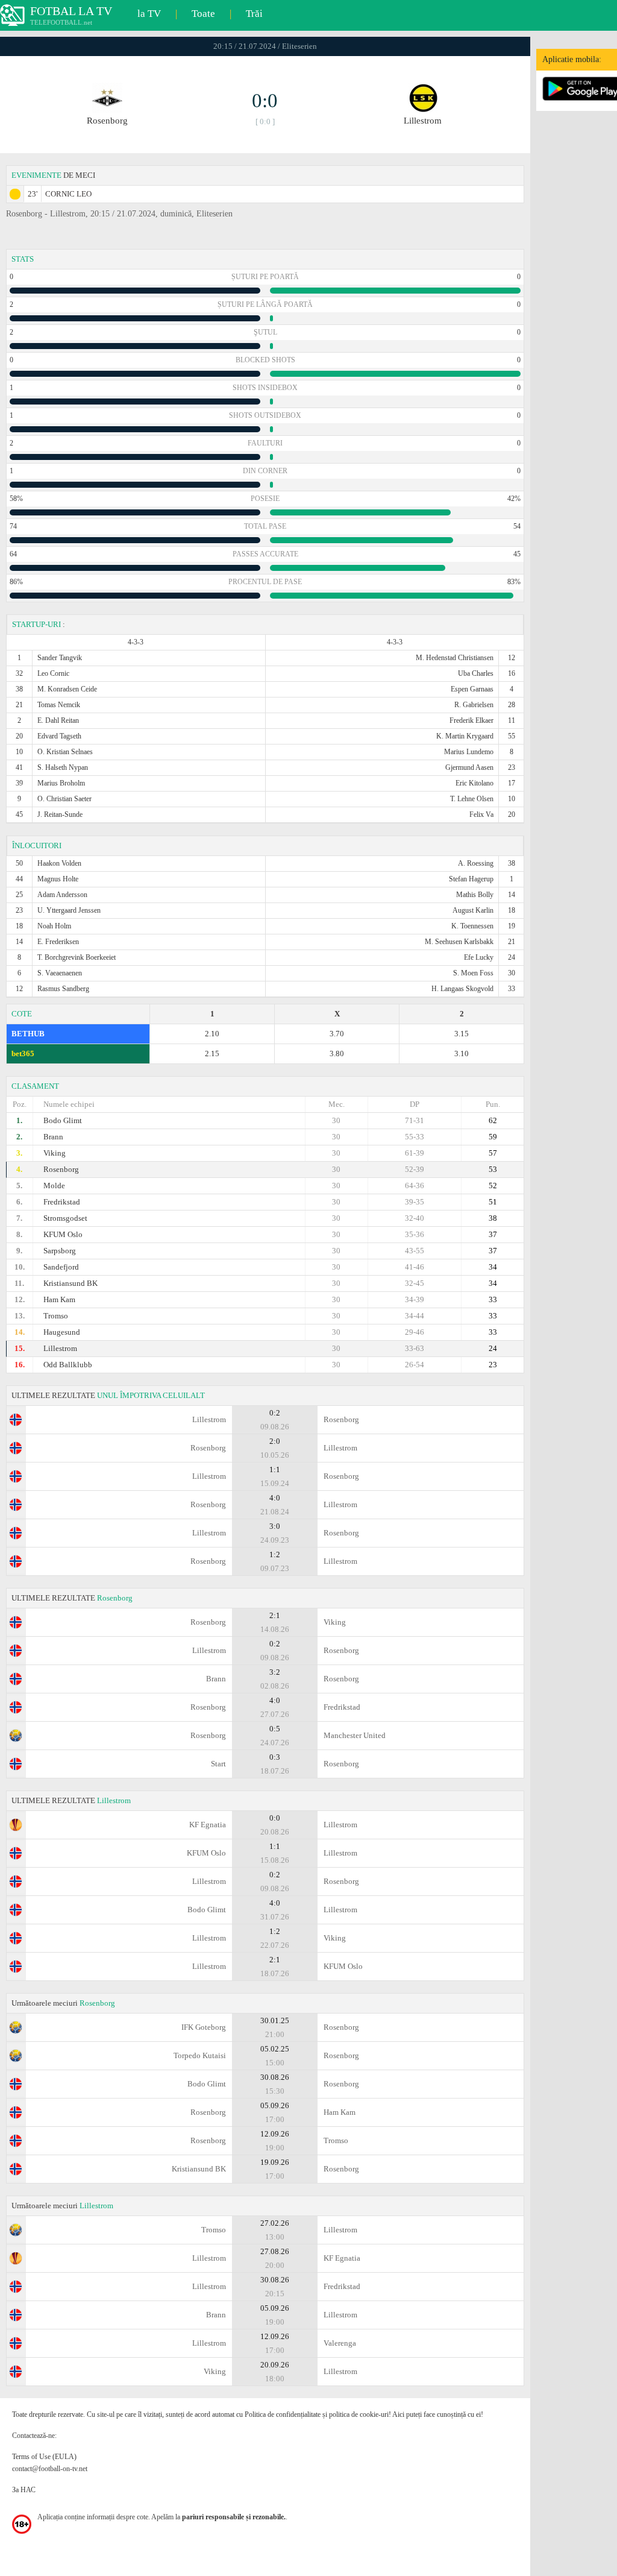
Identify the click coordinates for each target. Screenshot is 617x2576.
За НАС (24, 2490)
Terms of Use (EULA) (44, 2457)
